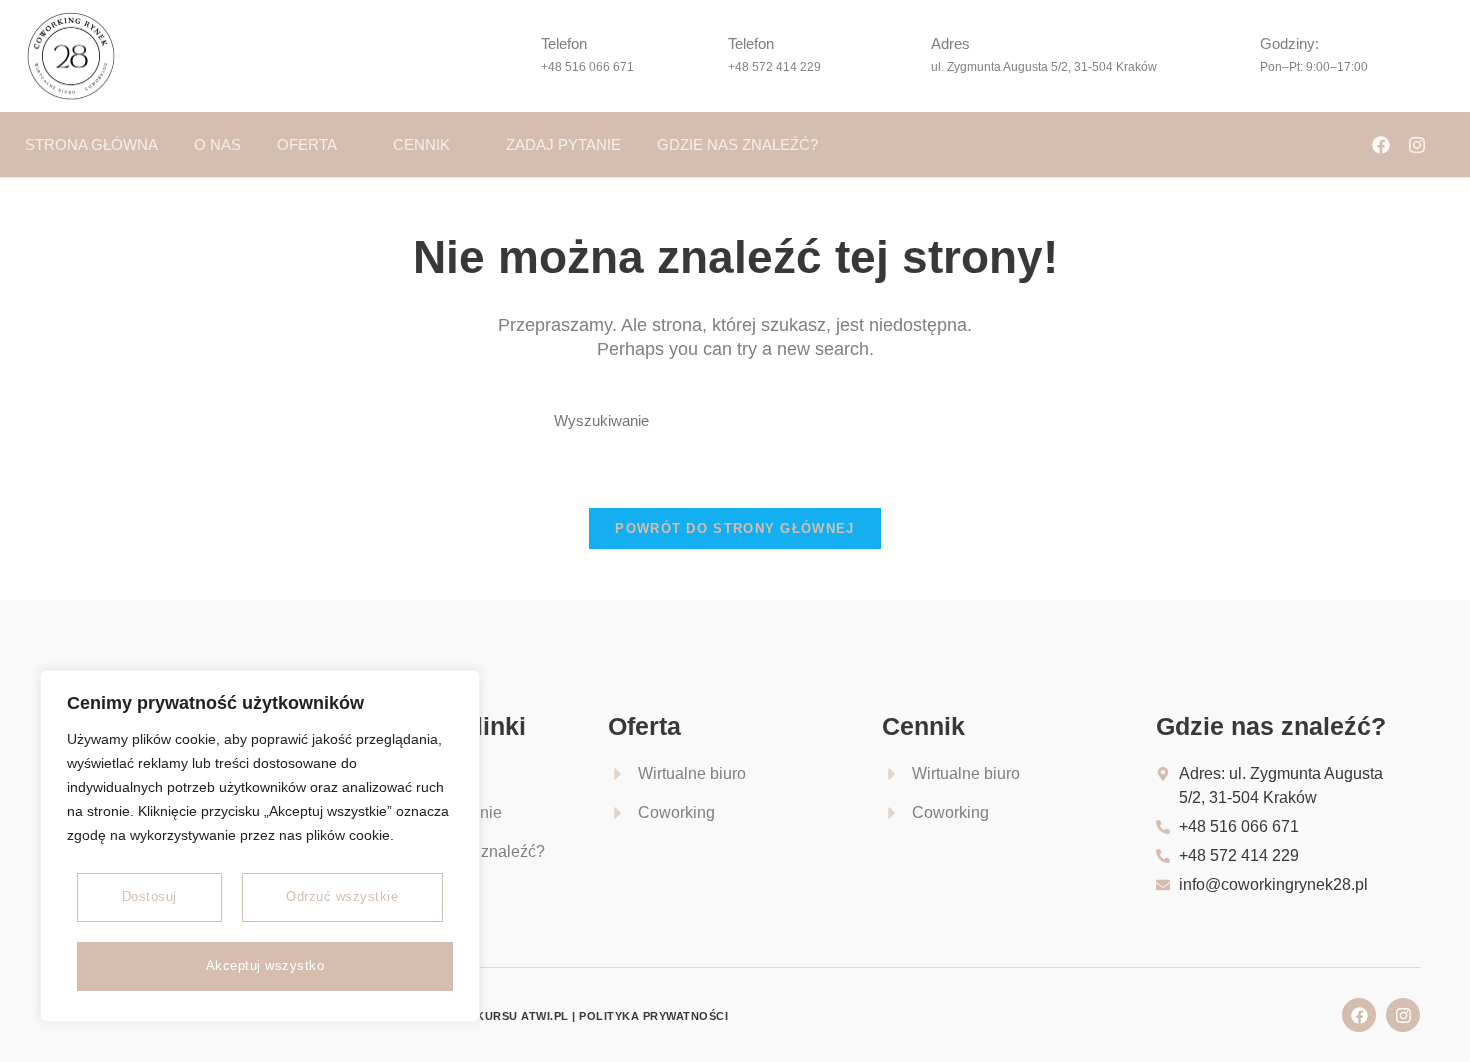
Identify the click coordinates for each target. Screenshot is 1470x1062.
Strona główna (91, 144)
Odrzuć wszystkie (342, 896)
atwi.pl (545, 1016)
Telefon (564, 43)
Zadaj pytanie (563, 144)
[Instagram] (1417, 145)
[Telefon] (511, 56)
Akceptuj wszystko (265, 965)
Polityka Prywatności (653, 1016)
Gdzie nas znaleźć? (737, 144)
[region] (260, 846)
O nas (217, 144)
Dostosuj (149, 896)
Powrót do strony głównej (734, 528)
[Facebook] (1381, 145)
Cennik (421, 144)
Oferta (307, 144)
